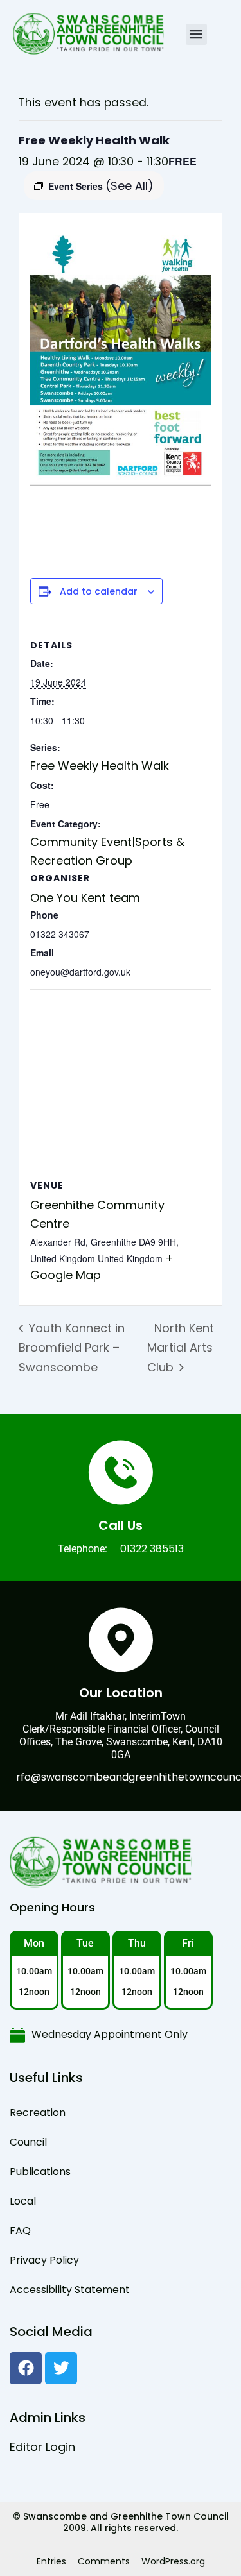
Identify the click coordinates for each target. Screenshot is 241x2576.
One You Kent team (85, 898)
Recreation (38, 2113)
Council (28, 2142)
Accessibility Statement (70, 2290)
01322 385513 (152, 1549)
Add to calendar (99, 592)
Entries (51, 2561)
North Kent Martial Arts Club (181, 1348)
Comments (104, 2561)
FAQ (20, 2231)
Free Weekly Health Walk (100, 766)
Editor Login (42, 2447)
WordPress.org (173, 2561)
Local (23, 2201)
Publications (40, 2172)
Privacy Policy (44, 2260)
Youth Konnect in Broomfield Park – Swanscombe (72, 1348)
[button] (196, 34)
